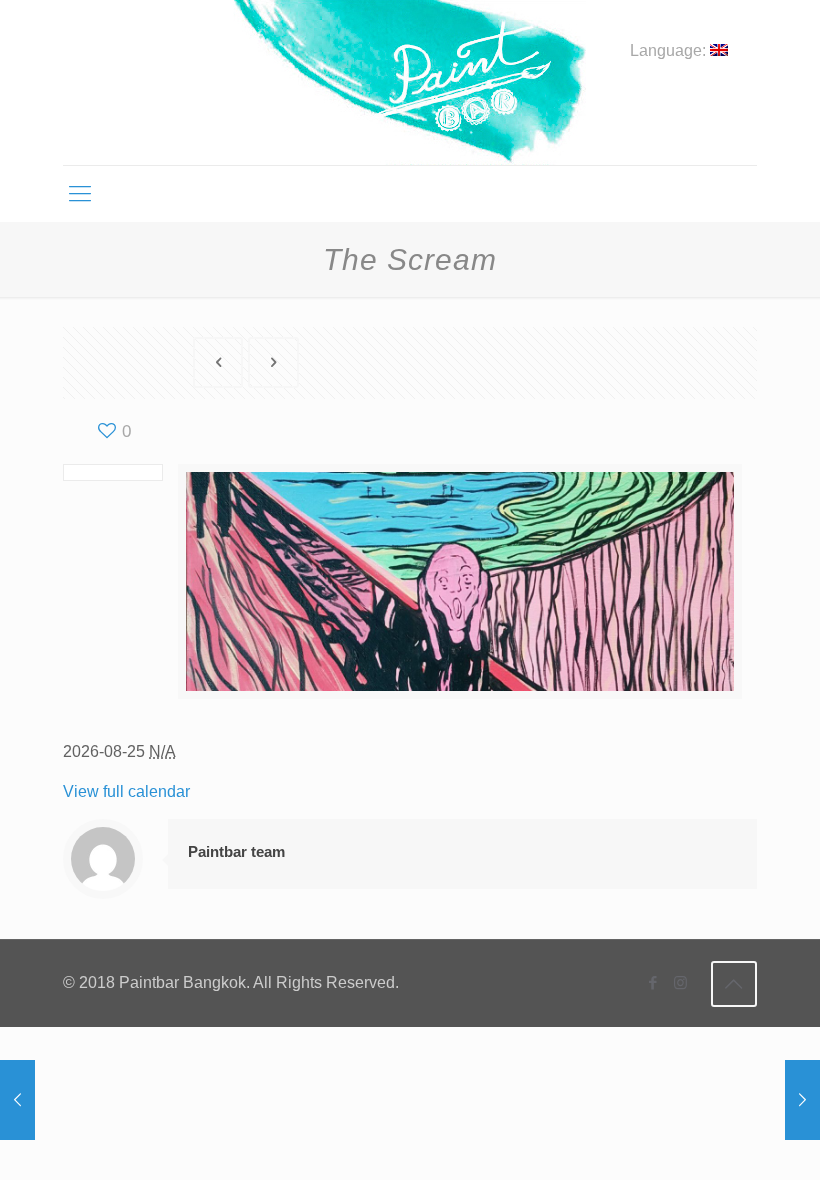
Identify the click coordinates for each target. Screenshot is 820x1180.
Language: (670, 51)
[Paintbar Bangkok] (409, 82)
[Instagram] (680, 982)
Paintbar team (236, 851)
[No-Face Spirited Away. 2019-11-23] (17, 1100)
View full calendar (126, 791)
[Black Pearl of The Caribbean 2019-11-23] (802, 1100)
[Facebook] (653, 982)
